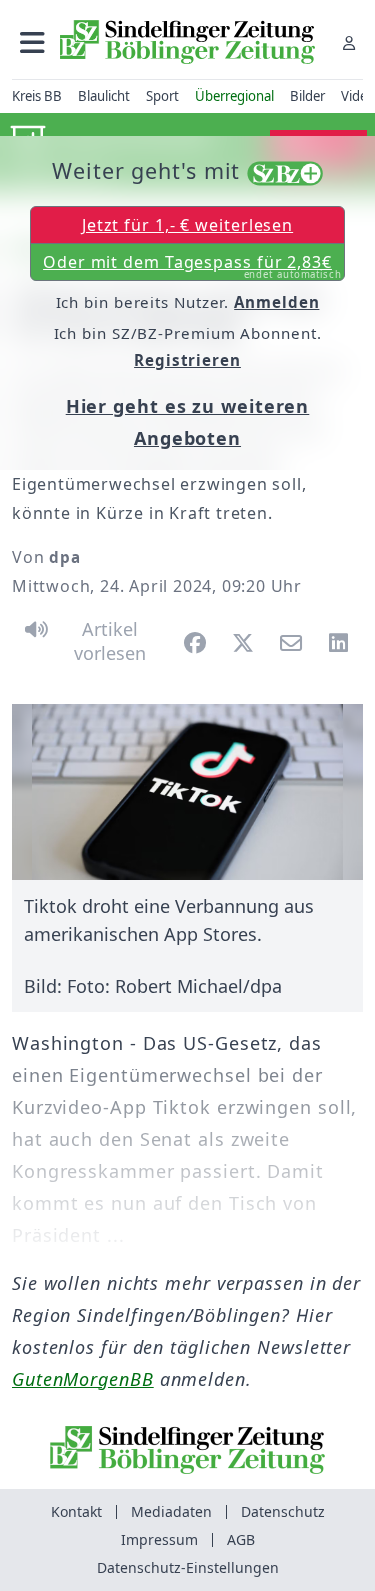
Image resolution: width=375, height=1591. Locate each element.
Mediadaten (171, 1511)
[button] (32, 42)
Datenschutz (283, 1511)
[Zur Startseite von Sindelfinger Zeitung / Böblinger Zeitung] (187, 42)
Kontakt (76, 1511)
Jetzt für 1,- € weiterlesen (187, 225)
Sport (162, 96)
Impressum (159, 1539)
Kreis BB (37, 96)
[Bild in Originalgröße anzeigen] (187, 792)
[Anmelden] (349, 42)
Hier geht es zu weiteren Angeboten (188, 422)
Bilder (307, 96)
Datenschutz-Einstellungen (188, 1567)
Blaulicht (104, 96)
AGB (241, 1539)
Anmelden (276, 302)
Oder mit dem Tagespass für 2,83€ (192, 266)
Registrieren (187, 360)
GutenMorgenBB (83, 1379)
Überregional (234, 96)
